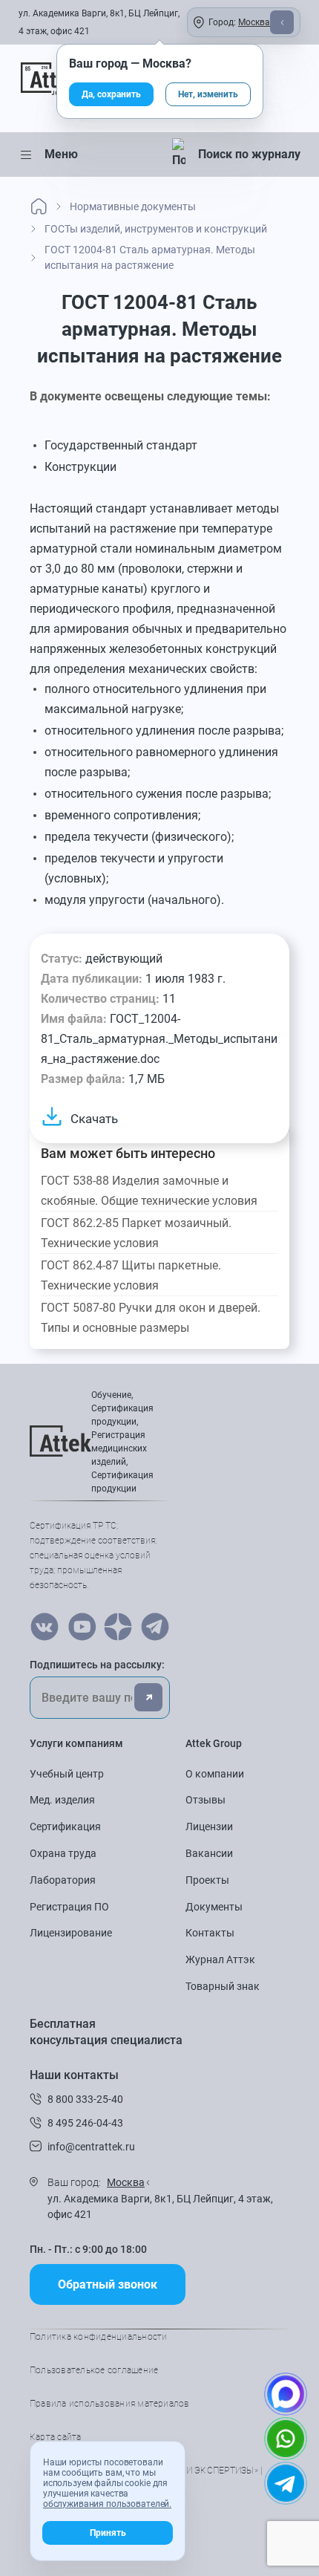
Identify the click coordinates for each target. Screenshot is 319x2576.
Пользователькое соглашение (94, 2370)
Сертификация (65, 1827)
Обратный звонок (108, 2284)
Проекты (207, 1880)
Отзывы (205, 1800)
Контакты (210, 1933)
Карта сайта (56, 2437)
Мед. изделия (62, 1800)
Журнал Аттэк (220, 1959)
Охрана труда (63, 1853)
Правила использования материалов (110, 2404)
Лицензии (209, 1827)
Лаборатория (63, 1880)
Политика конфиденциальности (98, 2337)
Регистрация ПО (69, 1907)
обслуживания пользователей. (107, 2504)
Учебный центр (67, 1774)
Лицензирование (71, 1933)
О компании (215, 1774)
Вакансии (209, 1853)
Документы (214, 1907)
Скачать (94, 1119)
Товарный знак (223, 1986)
